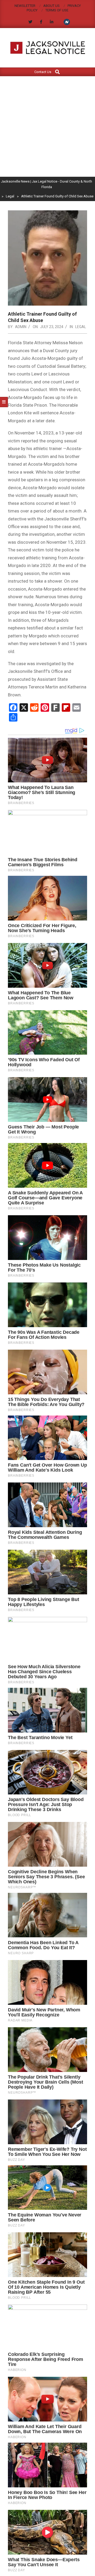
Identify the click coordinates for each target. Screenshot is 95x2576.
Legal (81, 327)
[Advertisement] (47, 126)
